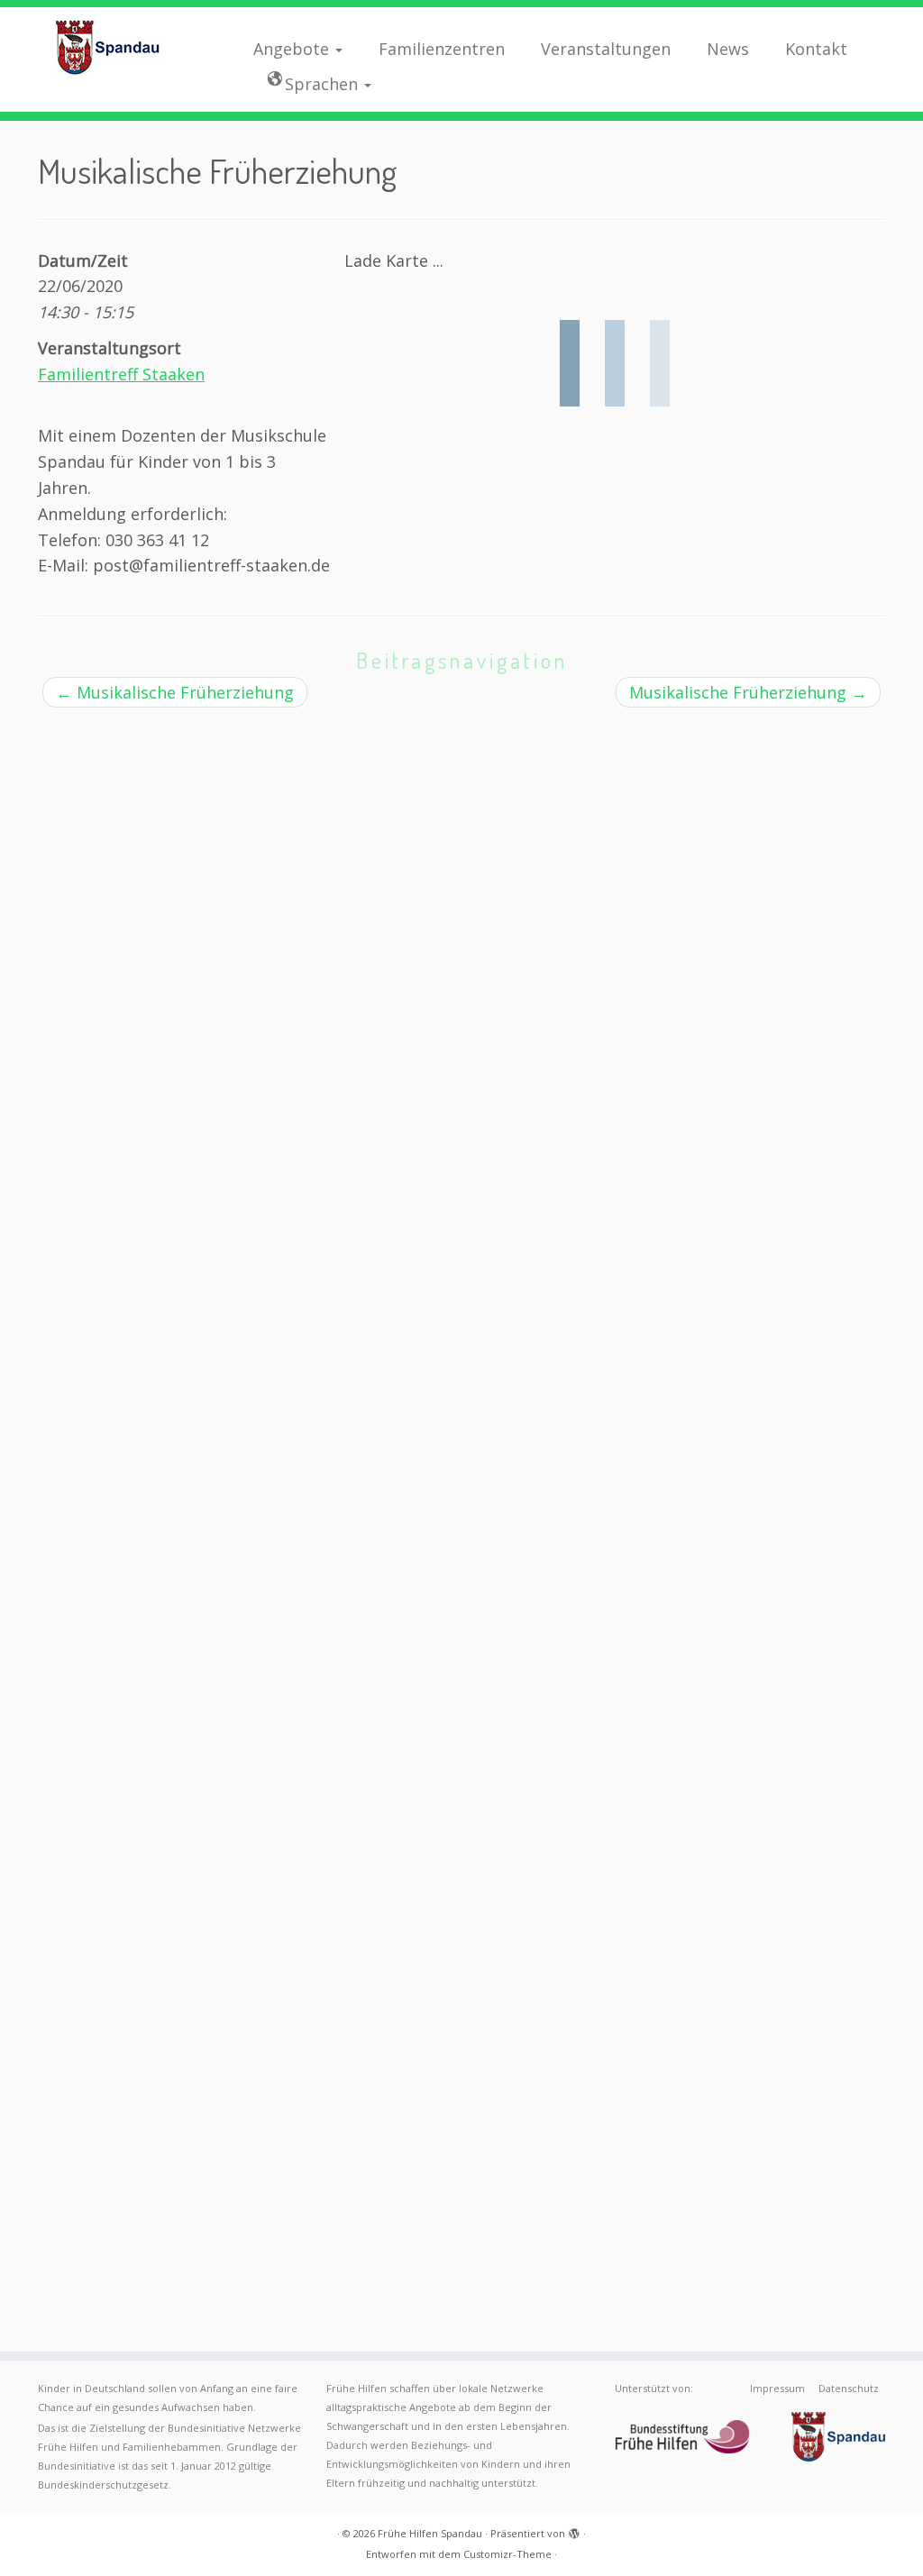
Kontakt (816, 49)
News (728, 49)
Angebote (293, 49)
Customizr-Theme (507, 2554)
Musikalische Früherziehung (175, 692)
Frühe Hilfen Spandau (430, 2533)
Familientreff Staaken (121, 374)
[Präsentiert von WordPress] (574, 2530)
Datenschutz (849, 2388)
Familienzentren (442, 49)
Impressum (777, 2388)
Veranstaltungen (606, 49)
